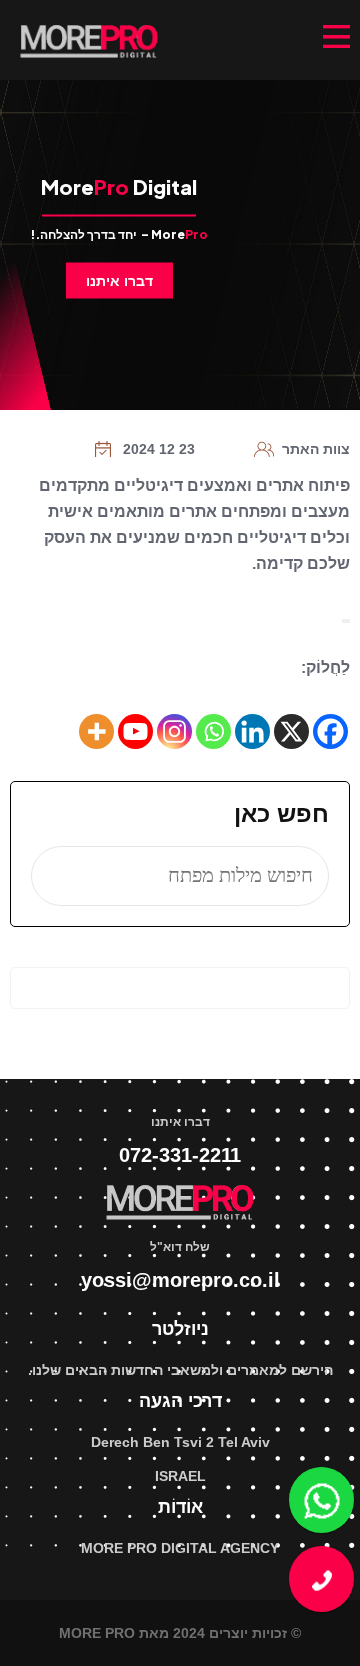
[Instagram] (174, 731)
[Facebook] (330, 731)
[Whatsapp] (213, 731)
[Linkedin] (252, 731)
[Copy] (344, 621)
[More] (96, 731)
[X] (291, 731)
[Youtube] (135, 731)
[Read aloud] (348, 621)
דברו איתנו (119, 281)
